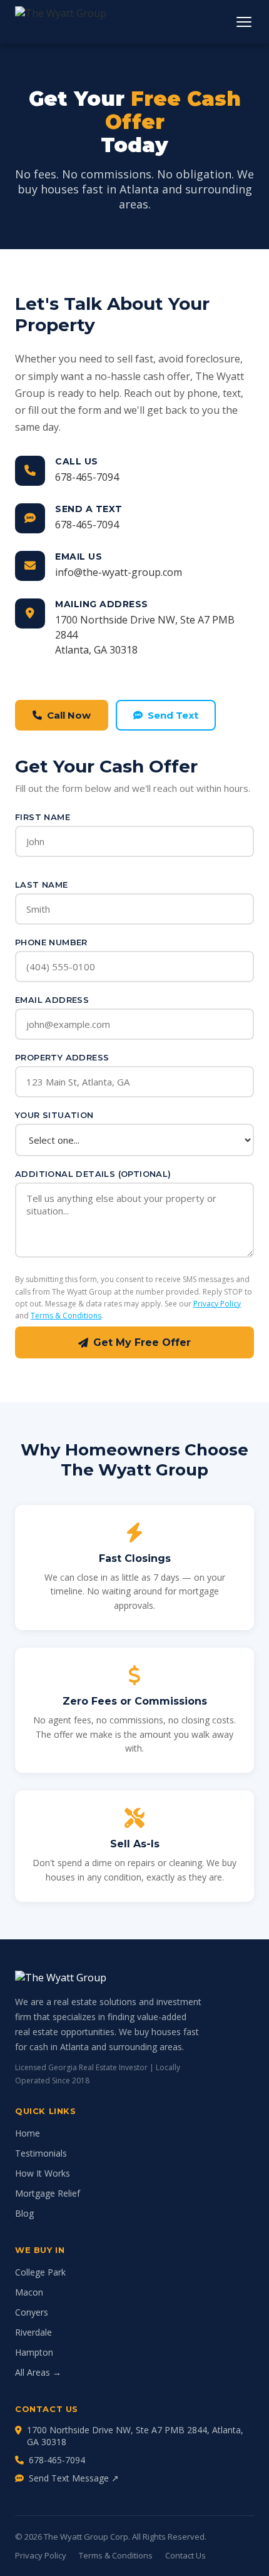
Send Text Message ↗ (74, 2478)
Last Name (42, 885)
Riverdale (33, 2332)
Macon (29, 2292)
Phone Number (51, 942)
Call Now (69, 715)
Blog (24, 2213)
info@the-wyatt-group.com (119, 572)
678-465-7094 (87, 477)
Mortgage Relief (48, 2193)
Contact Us (185, 2555)
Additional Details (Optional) (93, 1174)
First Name (43, 817)
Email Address (52, 1000)
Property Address (62, 1057)
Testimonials (41, 2153)
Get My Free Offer (142, 1342)
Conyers (32, 2312)
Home (28, 2133)
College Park (40, 2272)
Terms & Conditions (66, 1316)
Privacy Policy (217, 1304)
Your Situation (54, 1115)
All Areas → (38, 2372)
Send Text (173, 715)
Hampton (34, 2352)
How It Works (43, 2173)
